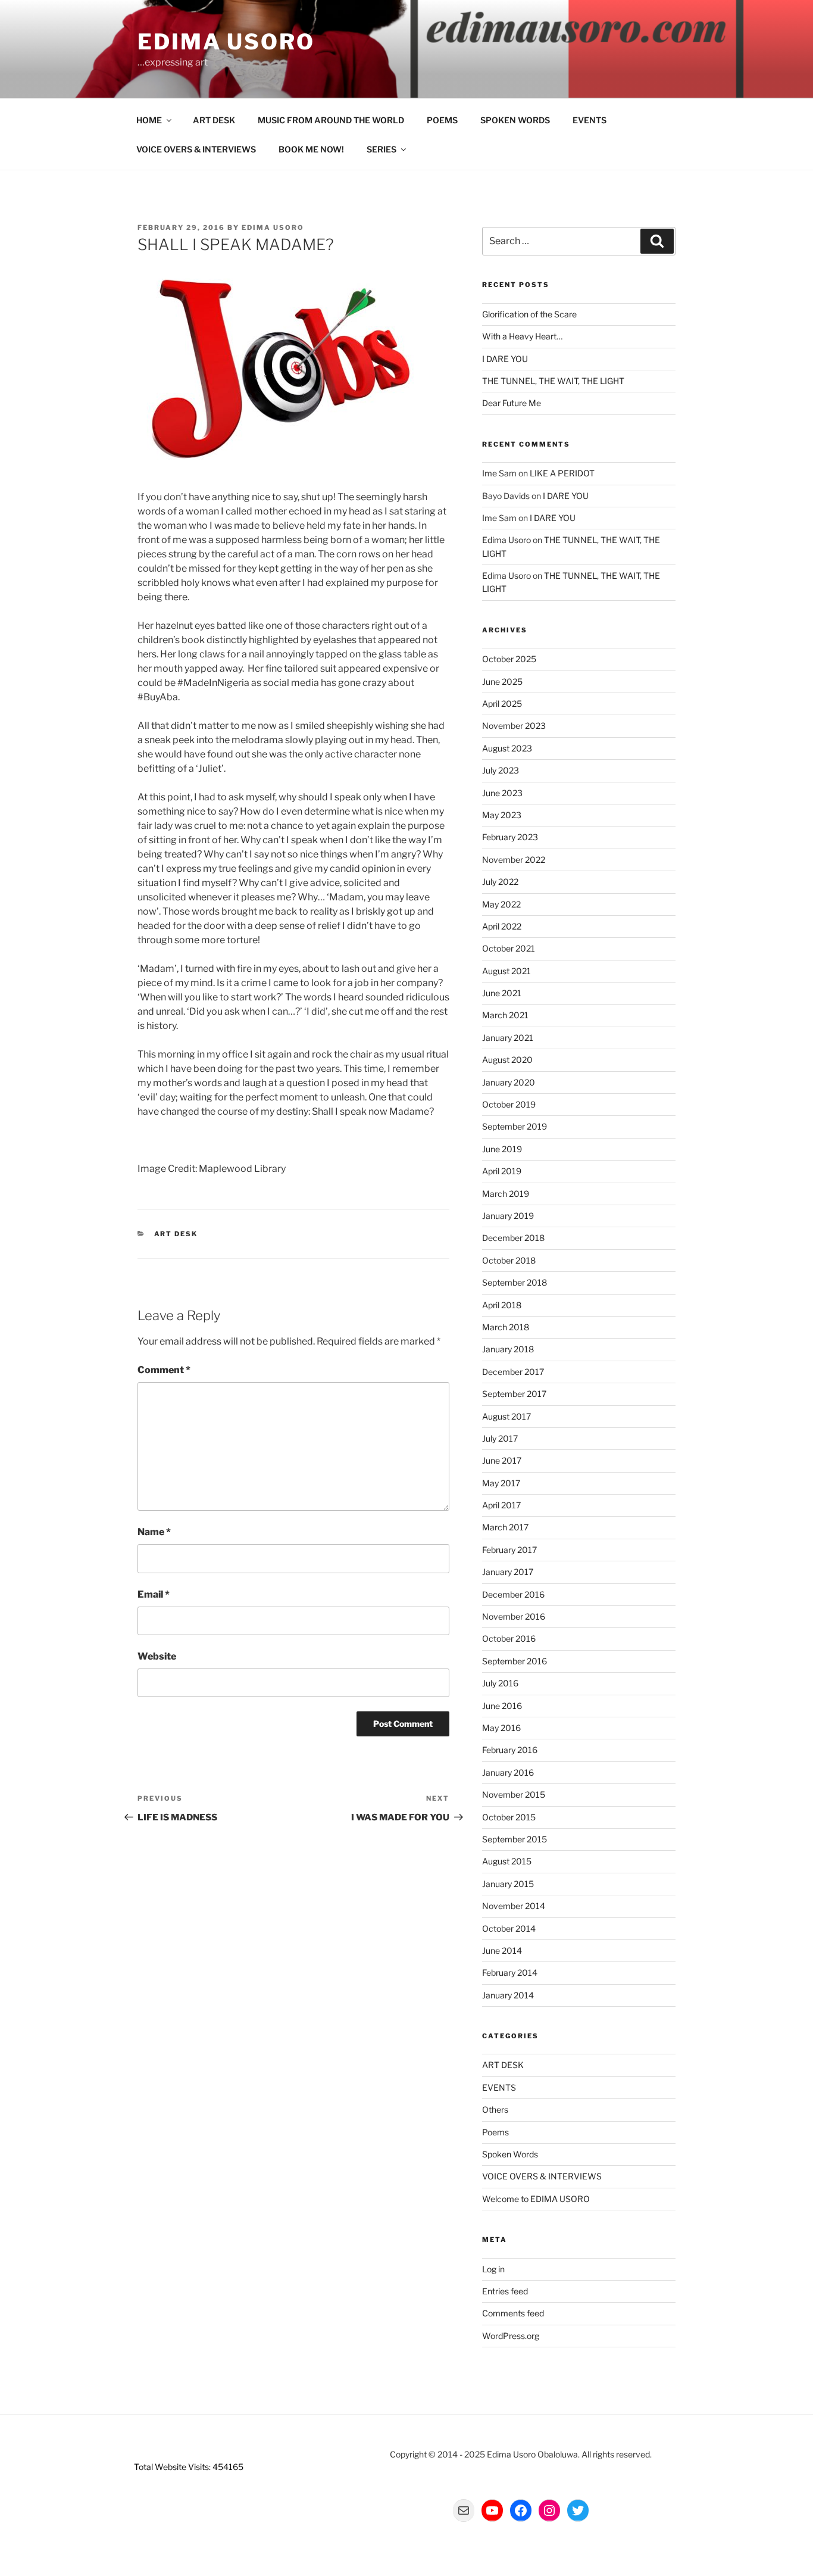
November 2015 (514, 1794)
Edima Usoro (226, 42)
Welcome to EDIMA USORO (536, 2199)
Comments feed (513, 2313)
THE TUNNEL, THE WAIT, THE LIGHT (553, 381)
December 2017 (513, 1372)
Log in (493, 2269)
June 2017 (502, 1460)
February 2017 (509, 1550)
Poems (495, 2132)
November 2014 (514, 1906)
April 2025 (502, 704)
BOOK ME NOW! (311, 149)
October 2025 (509, 659)
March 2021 (505, 1015)
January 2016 (508, 1772)
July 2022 (500, 882)
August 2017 (506, 1416)
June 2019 (502, 1149)
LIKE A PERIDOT (562, 473)
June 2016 (502, 1706)
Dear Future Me (512, 403)
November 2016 (514, 1616)
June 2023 (502, 793)
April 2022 (502, 926)
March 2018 (506, 1327)
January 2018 (508, 1349)
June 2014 (502, 1950)
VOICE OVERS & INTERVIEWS (196, 149)
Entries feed (505, 2291)
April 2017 (501, 1505)
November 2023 (514, 726)
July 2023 (501, 770)
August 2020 (507, 1060)
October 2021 (509, 948)
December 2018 (513, 1238)
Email (154, 1594)
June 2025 (502, 682)
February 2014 (510, 1972)
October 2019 (509, 1104)
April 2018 (502, 1305)
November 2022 (514, 860)
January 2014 (508, 1995)
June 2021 (502, 993)
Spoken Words (510, 2154)
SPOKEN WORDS (515, 120)
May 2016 (501, 1728)
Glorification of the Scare (529, 314)
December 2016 (513, 1594)
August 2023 (507, 748)
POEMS (442, 120)
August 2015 (507, 1861)
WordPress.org (511, 2336)
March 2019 (506, 1194)
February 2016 (510, 1750)
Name (154, 1532)
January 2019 (508, 1216)
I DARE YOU (505, 359)
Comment (164, 1370)
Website (157, 1656)
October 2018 (509, 1260)
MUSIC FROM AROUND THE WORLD (331, 120)
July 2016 (500, 1683)
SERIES (382, 149)
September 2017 (514, 1394)
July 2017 (500, 1438)
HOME (149, 120)
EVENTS (590, 120)
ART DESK (214, 120)
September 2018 (515, 1282)
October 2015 (509, 1817)
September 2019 (515, 1126)
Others (495, 2109)
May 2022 (501, 904)
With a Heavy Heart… (522, 336)
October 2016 (509, 1638)
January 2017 (508, 1572)
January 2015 (508, 1884)
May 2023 (502, 815)
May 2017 (501, 1483)
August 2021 (506, 971)
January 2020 (509, 1082)
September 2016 (515, 1661)
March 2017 (505, 1527)
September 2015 (515, 1839)
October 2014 (509, 1928)
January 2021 (508, 1038)
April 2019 (502, 1171)
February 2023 (510, 837)
